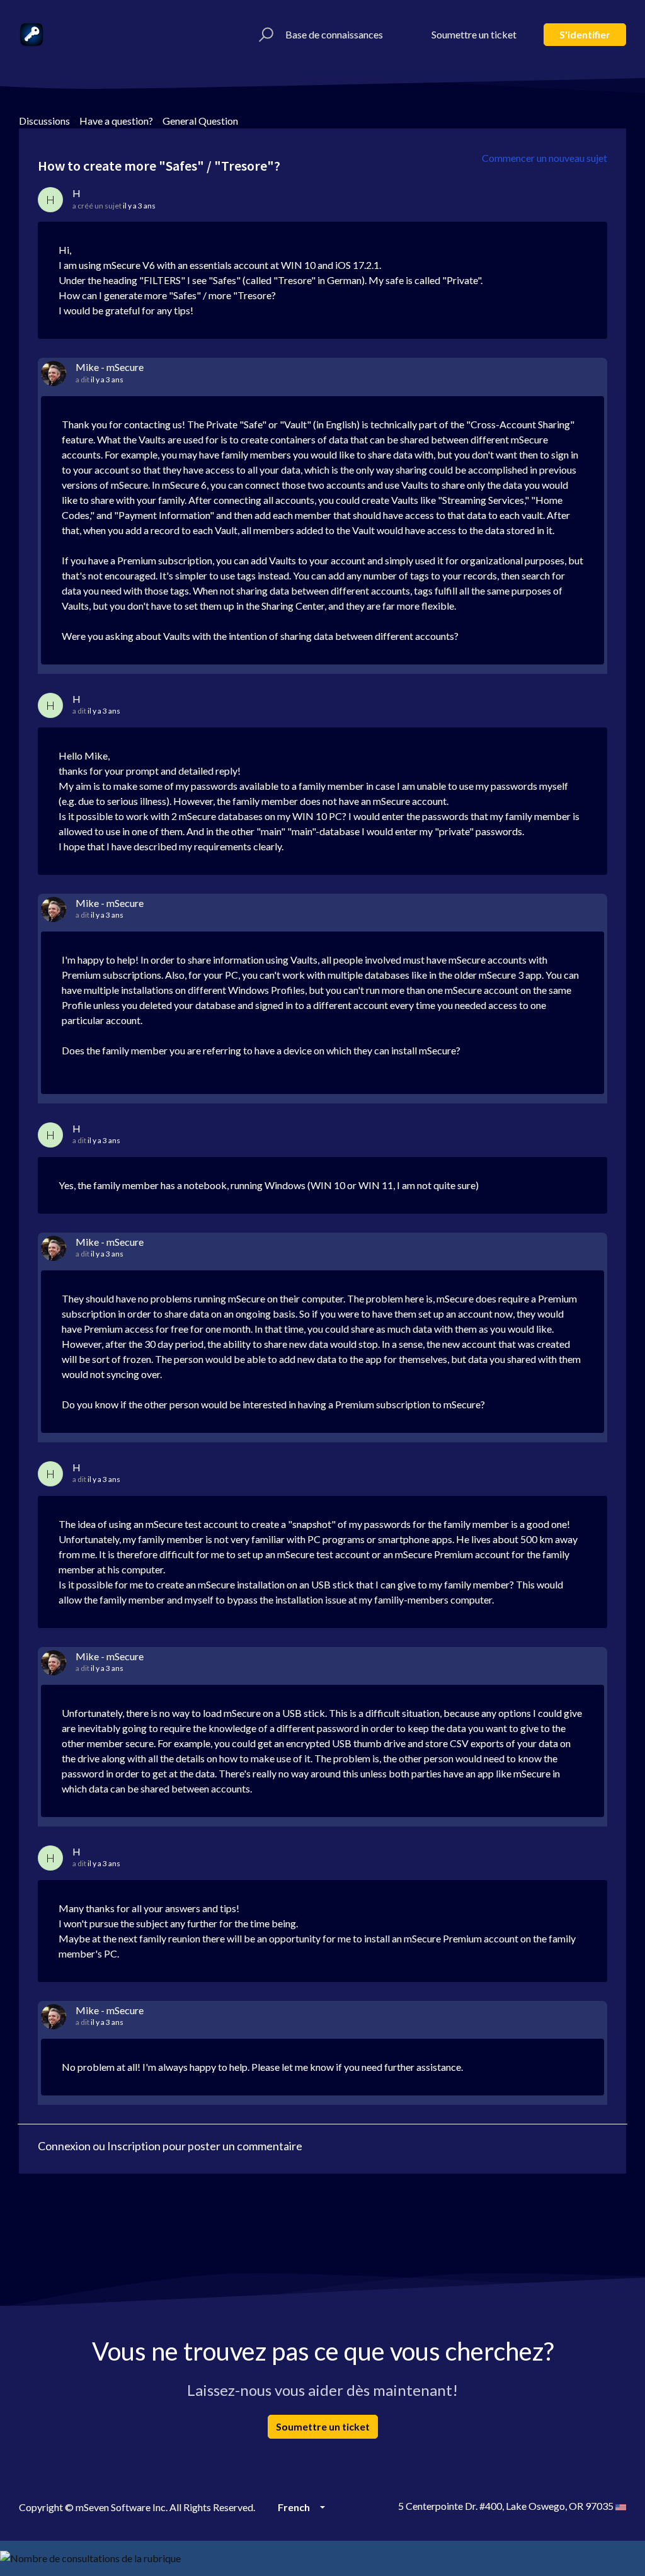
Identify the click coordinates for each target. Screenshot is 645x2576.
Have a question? (116, 121)
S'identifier (585, 34)
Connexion (64, 2146)
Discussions (44, 121)
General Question (200, 121)
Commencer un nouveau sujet (545, 158)
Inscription (134, 2146)
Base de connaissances (334, 34)
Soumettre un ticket (474, 34)
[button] (264, 35)
